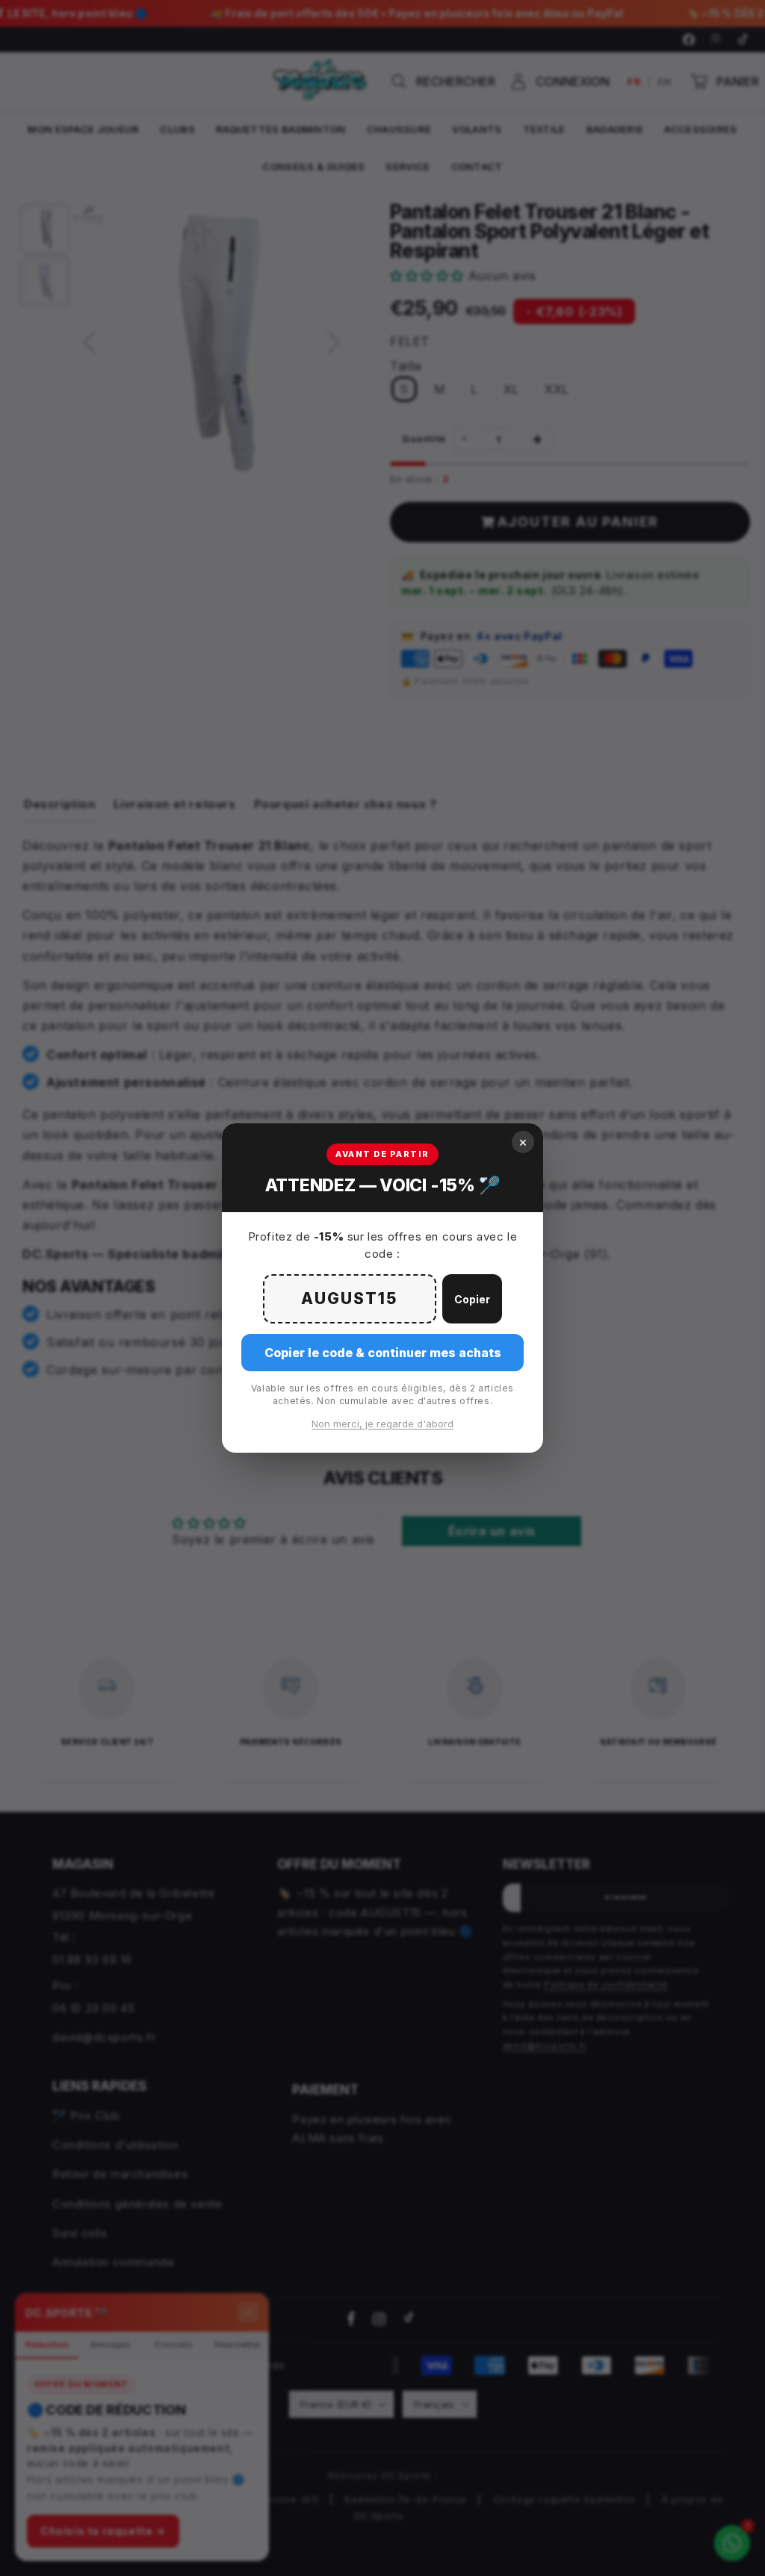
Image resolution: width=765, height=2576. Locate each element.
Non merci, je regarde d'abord (382, 1424)
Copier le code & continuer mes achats (383, 1353)
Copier (472, 1299)
